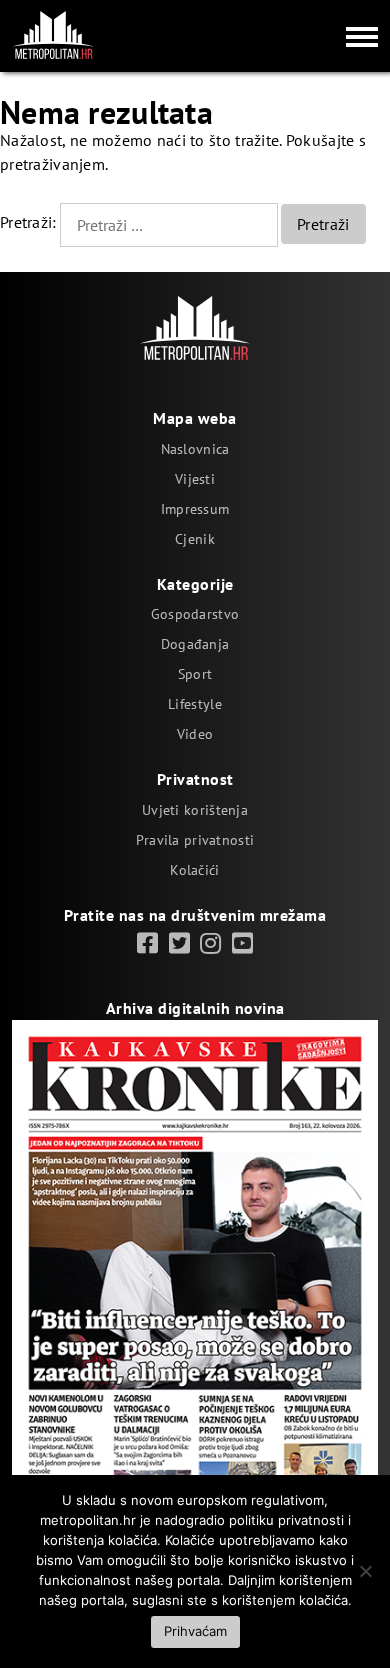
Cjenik (195, 539)
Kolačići (194, 870)
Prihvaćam (195, 1631)
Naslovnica (195, 449)
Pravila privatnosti (195, 840)
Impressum (195, 509)
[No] (365, 1571)
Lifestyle (195, 704)
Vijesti (195, 479)
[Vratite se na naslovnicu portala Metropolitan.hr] (53, 35)
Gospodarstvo (195, 614)
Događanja (195, 644)
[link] (147, 944)
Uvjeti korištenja (195, 810)
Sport (195, 674)
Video (195, 734)
